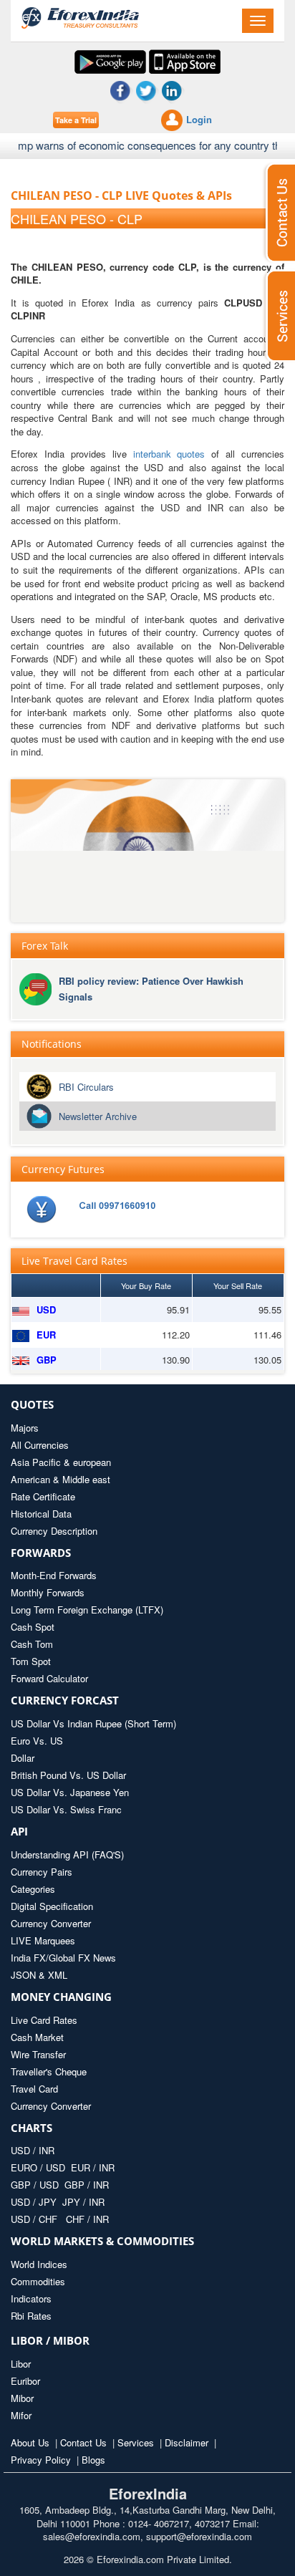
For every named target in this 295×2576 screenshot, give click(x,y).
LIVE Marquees (43, 1940)
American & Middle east (61, 1479)
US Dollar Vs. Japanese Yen (70, 1792)
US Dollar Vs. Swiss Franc (66, 1809)
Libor (21, 2364)
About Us (30, 2442)
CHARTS (32, 2128)
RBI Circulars (86, 1087)
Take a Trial (76, 120)
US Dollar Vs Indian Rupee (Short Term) (93, 1723)
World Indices (39, 2264)
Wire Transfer (38, 2054)
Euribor (25, 2381)
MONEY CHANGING (61, 1997)
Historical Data (41, 1514)
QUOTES (32, 1404)
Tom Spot (31, 1661)
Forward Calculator (49, 1678)
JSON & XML (39, 1975)
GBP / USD (35, 2185)
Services (136, 2442)
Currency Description (54, 1531)
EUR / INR (93, 2167)
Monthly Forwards (48, 1592)
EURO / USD (38, 2167)
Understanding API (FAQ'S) (67, 1854)
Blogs (93, 2460)
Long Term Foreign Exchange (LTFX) (87, 1610)
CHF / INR (87, 2219)
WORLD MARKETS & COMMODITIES (102, 2241)
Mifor (21, 2415)
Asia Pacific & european (61, 1462)
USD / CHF (35, 2219)
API (19, 1831)
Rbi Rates (31, 2316)
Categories (33, 1889)
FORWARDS (41, 1553)
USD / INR (33, 2150)
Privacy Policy (41, 2460)
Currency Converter (51, 1923)
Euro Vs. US (37, 1741)
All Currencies (40, 1445)
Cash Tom (32, 1644)
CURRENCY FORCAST (65, 1700)
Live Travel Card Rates (74, 1261)
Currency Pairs (42, 1872)
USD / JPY (35, 2202)
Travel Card (34, 2089)
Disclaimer (187, 2442)
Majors (25, 1428)
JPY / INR (83, 2202)
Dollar (23, 1758)
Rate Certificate (43, 1496)
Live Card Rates (44, 2020)
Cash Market (37, 2037)
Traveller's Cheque (49, 2071)
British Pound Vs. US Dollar (68, 1775)
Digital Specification (52, 1906)
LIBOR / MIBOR (50, 2340)
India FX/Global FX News (63, 1958)
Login (199, 119)
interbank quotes (169, 454)
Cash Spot (33, 1627)
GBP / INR (87, 2185)
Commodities (38, 2281)
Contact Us (83, 2442)
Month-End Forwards (54, 1575)
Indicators (31, 2298)
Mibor (22, 2398)
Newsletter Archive (98, 1116)
